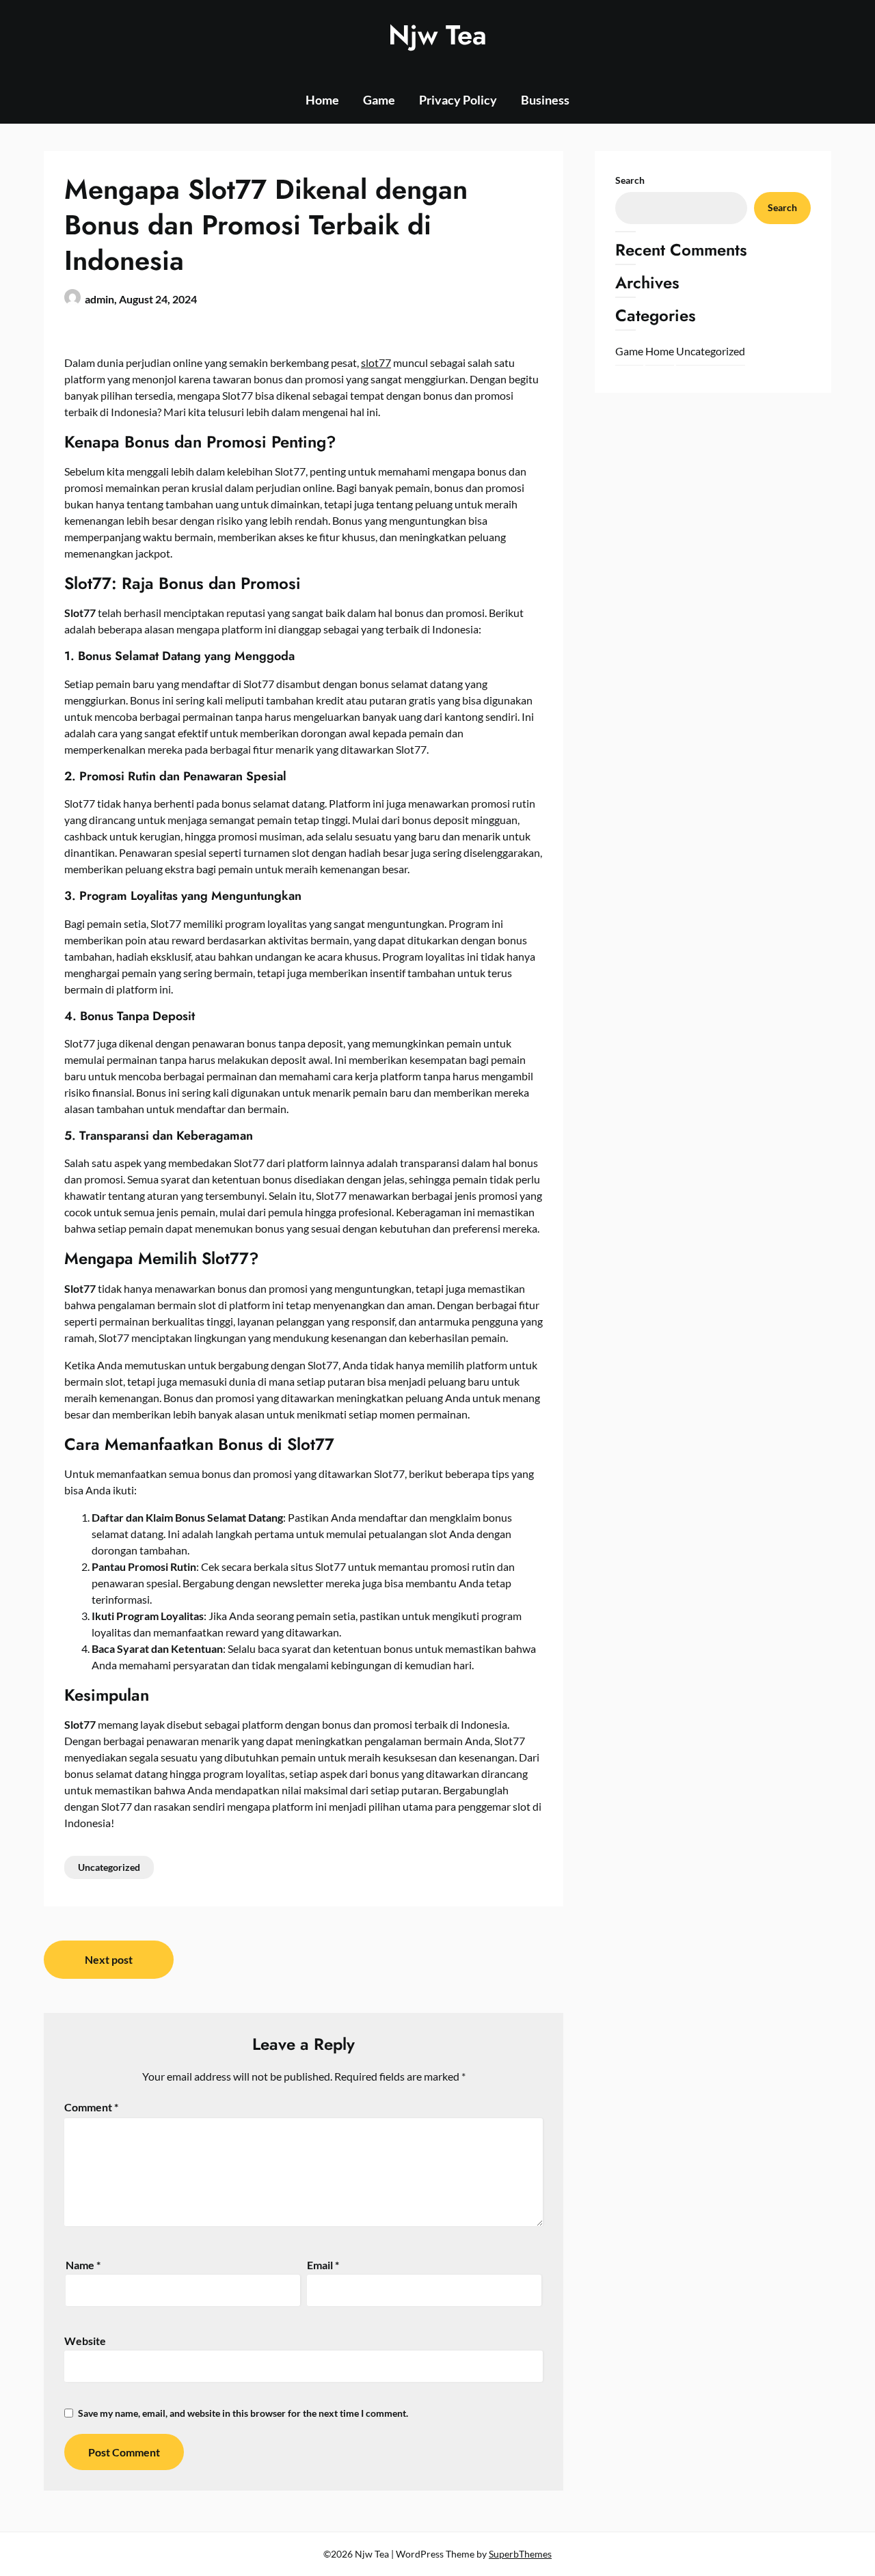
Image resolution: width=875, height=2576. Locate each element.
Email (323, 2265)
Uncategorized (109, 1867)
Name (83, 2265)
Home (322, 100)
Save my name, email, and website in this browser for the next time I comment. (243, 2413)
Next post (109, 1959)
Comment (91, 2107)
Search (630, 180)
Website (85, 2341)
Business (545, 100)
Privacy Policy (458, 100)
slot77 (376, 362)
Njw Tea (437, 35)
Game (379, 100)
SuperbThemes (520, 2554)
